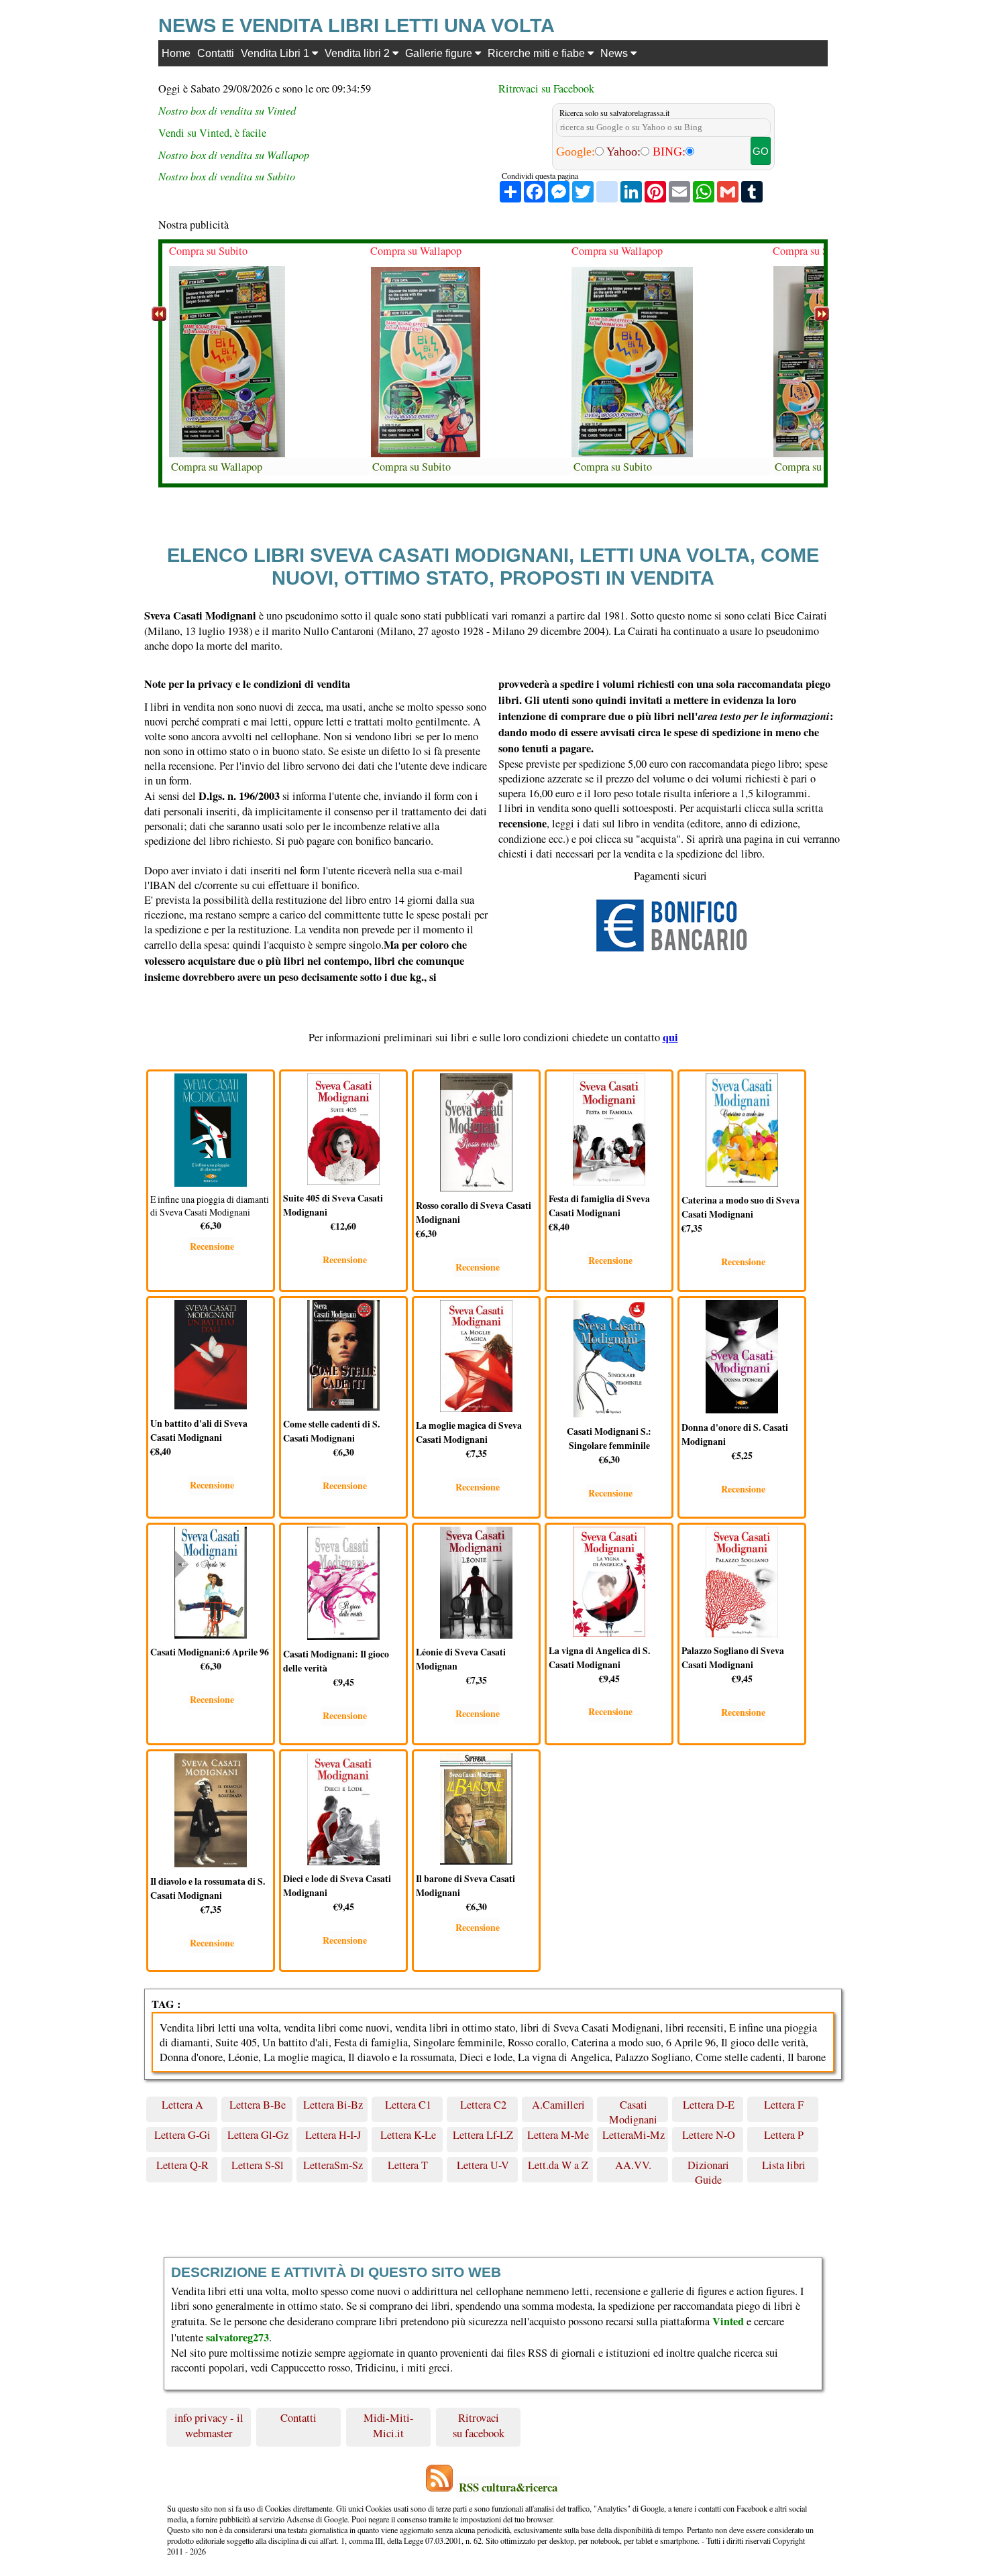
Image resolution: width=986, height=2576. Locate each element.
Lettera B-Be (258, 2105)
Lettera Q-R (182, 2165)
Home (176, 53)
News (615, 53)
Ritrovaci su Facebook (546, 89)
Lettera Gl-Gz (258, 2135)
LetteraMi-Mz (634, 2135)
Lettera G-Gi (182, 2135)
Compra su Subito (208, 251)
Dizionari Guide (708, 2170)
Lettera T (408, 2165)
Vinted (728, 2321)
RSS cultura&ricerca (508, 2487)
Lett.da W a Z (558, 2165)
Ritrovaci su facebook (479, 2425)
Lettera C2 (483, 2105)
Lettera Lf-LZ (483, 2135)
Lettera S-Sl (258, 2165)
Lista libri (784, 2165)
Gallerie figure (440, 53)
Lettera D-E (709, 2105)
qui (670, 1037)
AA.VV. (633, 2165)
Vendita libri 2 (359, 53)
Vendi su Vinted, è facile (212, 133)
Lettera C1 (408, 2105)
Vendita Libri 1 (276, 53)
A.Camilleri (558, 2105)
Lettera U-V (483, 2165)
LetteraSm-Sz (333, 2165)
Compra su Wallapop (217, 467)
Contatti (216, 53)
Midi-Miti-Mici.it (389, 2425)
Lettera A (182, 2105)
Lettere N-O (709, 2135)
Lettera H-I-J (333, 2135)
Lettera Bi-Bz (333, 2105)
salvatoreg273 (237, 2337)
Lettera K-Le (408, 2135)
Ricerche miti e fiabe (538, 53)
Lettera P (784, 2135)
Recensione (212, 1246)
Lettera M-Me (558, 2135)
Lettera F (784, 2105)
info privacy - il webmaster (209, 2425)
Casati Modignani (633, 2110)
